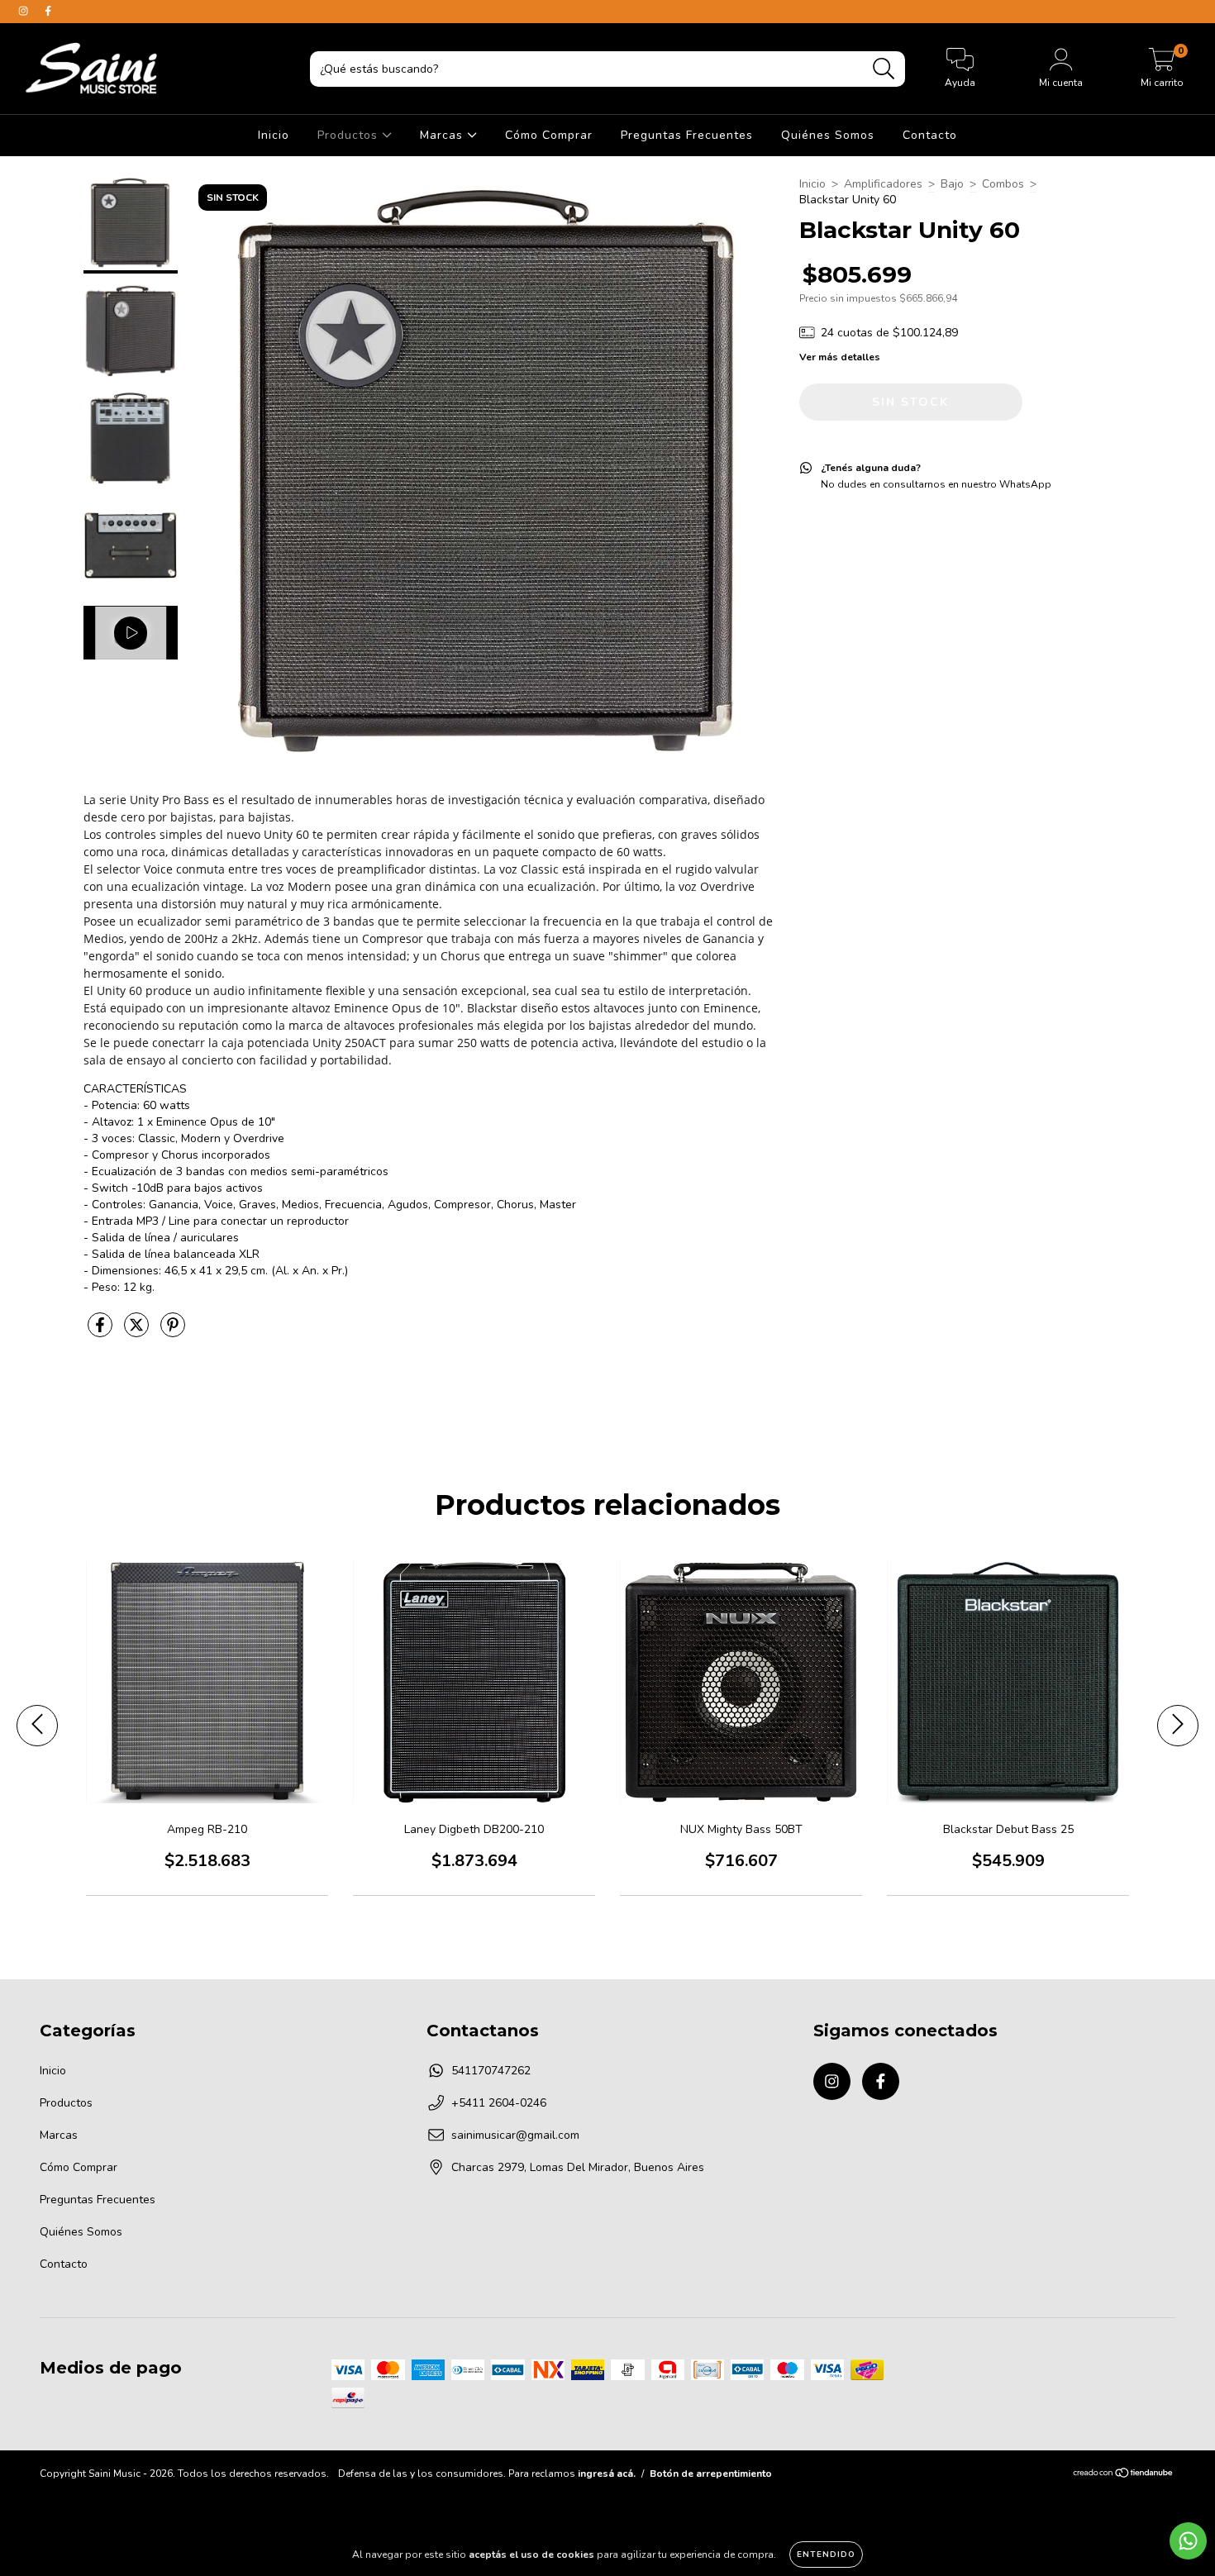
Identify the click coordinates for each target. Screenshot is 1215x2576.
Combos (1003, 184)
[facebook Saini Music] (48, 11)
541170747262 (491, 2071)
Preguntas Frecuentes (687, 135)
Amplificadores (883, 184)
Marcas (443, 135)
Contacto (930, 135)
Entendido (826, 2555)
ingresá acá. (607, 2474)
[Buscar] (884, 69)
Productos (350, 135)
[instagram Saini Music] (25, 11)
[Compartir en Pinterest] (173, 1332)
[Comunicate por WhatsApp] (1188, 2541)
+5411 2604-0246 (499, 2103)
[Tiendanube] (1124, 2475)
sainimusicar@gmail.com (515, 2135)
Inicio (274, 135)
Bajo (952, 184)
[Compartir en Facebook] (102, 1332)
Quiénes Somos (828, 135)
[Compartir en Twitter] (138, 1332)
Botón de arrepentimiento (711, 2474)
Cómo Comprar (549, 135)
